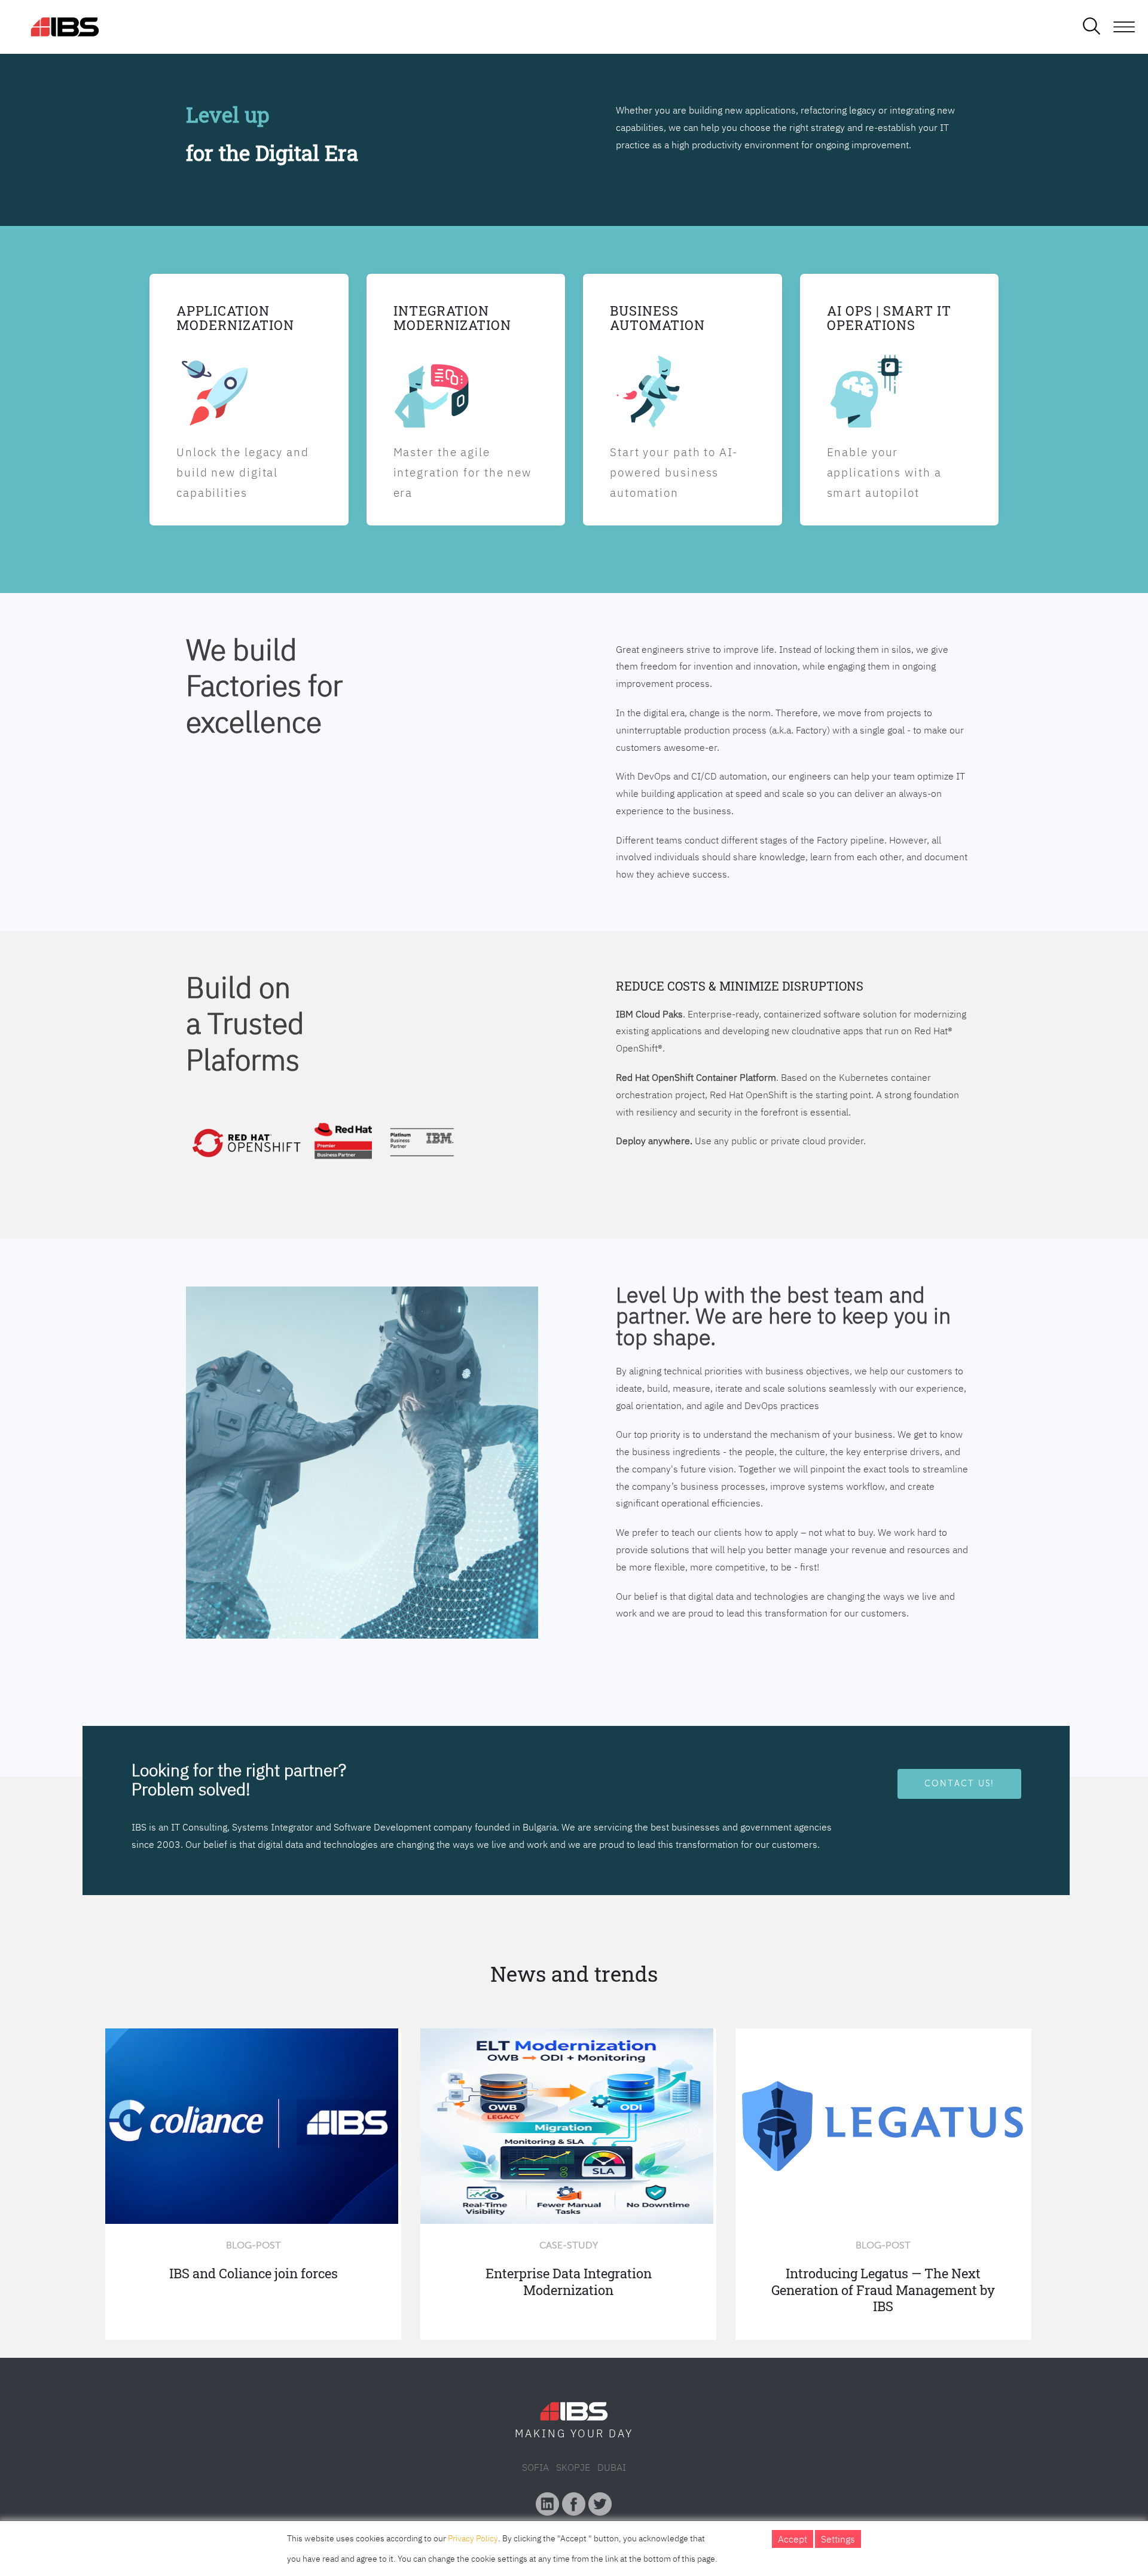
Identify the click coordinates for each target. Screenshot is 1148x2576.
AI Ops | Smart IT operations (889, 318)
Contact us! (959, 1783)
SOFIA (535, 2467)
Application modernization (235, 318)
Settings (838, 2539)
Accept (793, 2539)
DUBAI (612, 2467)
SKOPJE (573, 2467)
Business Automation (657, 318)
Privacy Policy (473, 2538)
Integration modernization (452, 318)
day (621, 2433)
